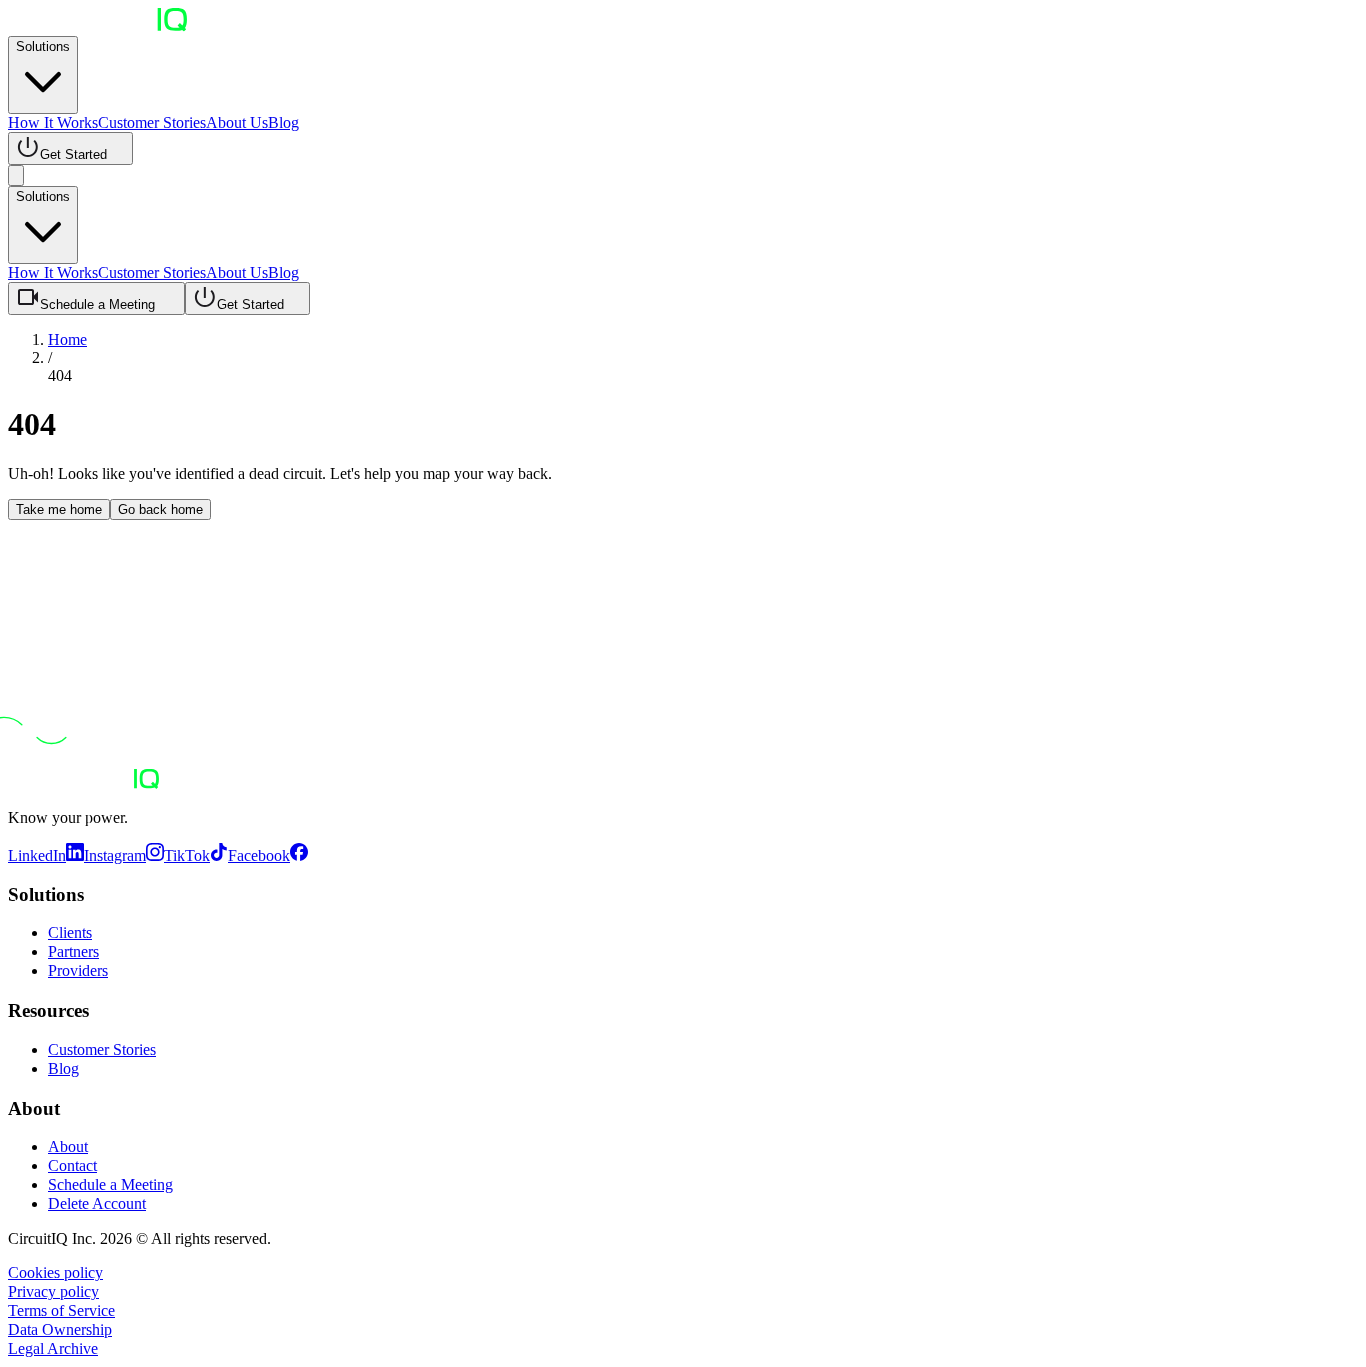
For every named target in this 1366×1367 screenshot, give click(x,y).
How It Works (53, 122)
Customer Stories (152, 122)
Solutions (43, 46)
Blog (283, 122)
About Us (237, 122)
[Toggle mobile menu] (16, 175)
